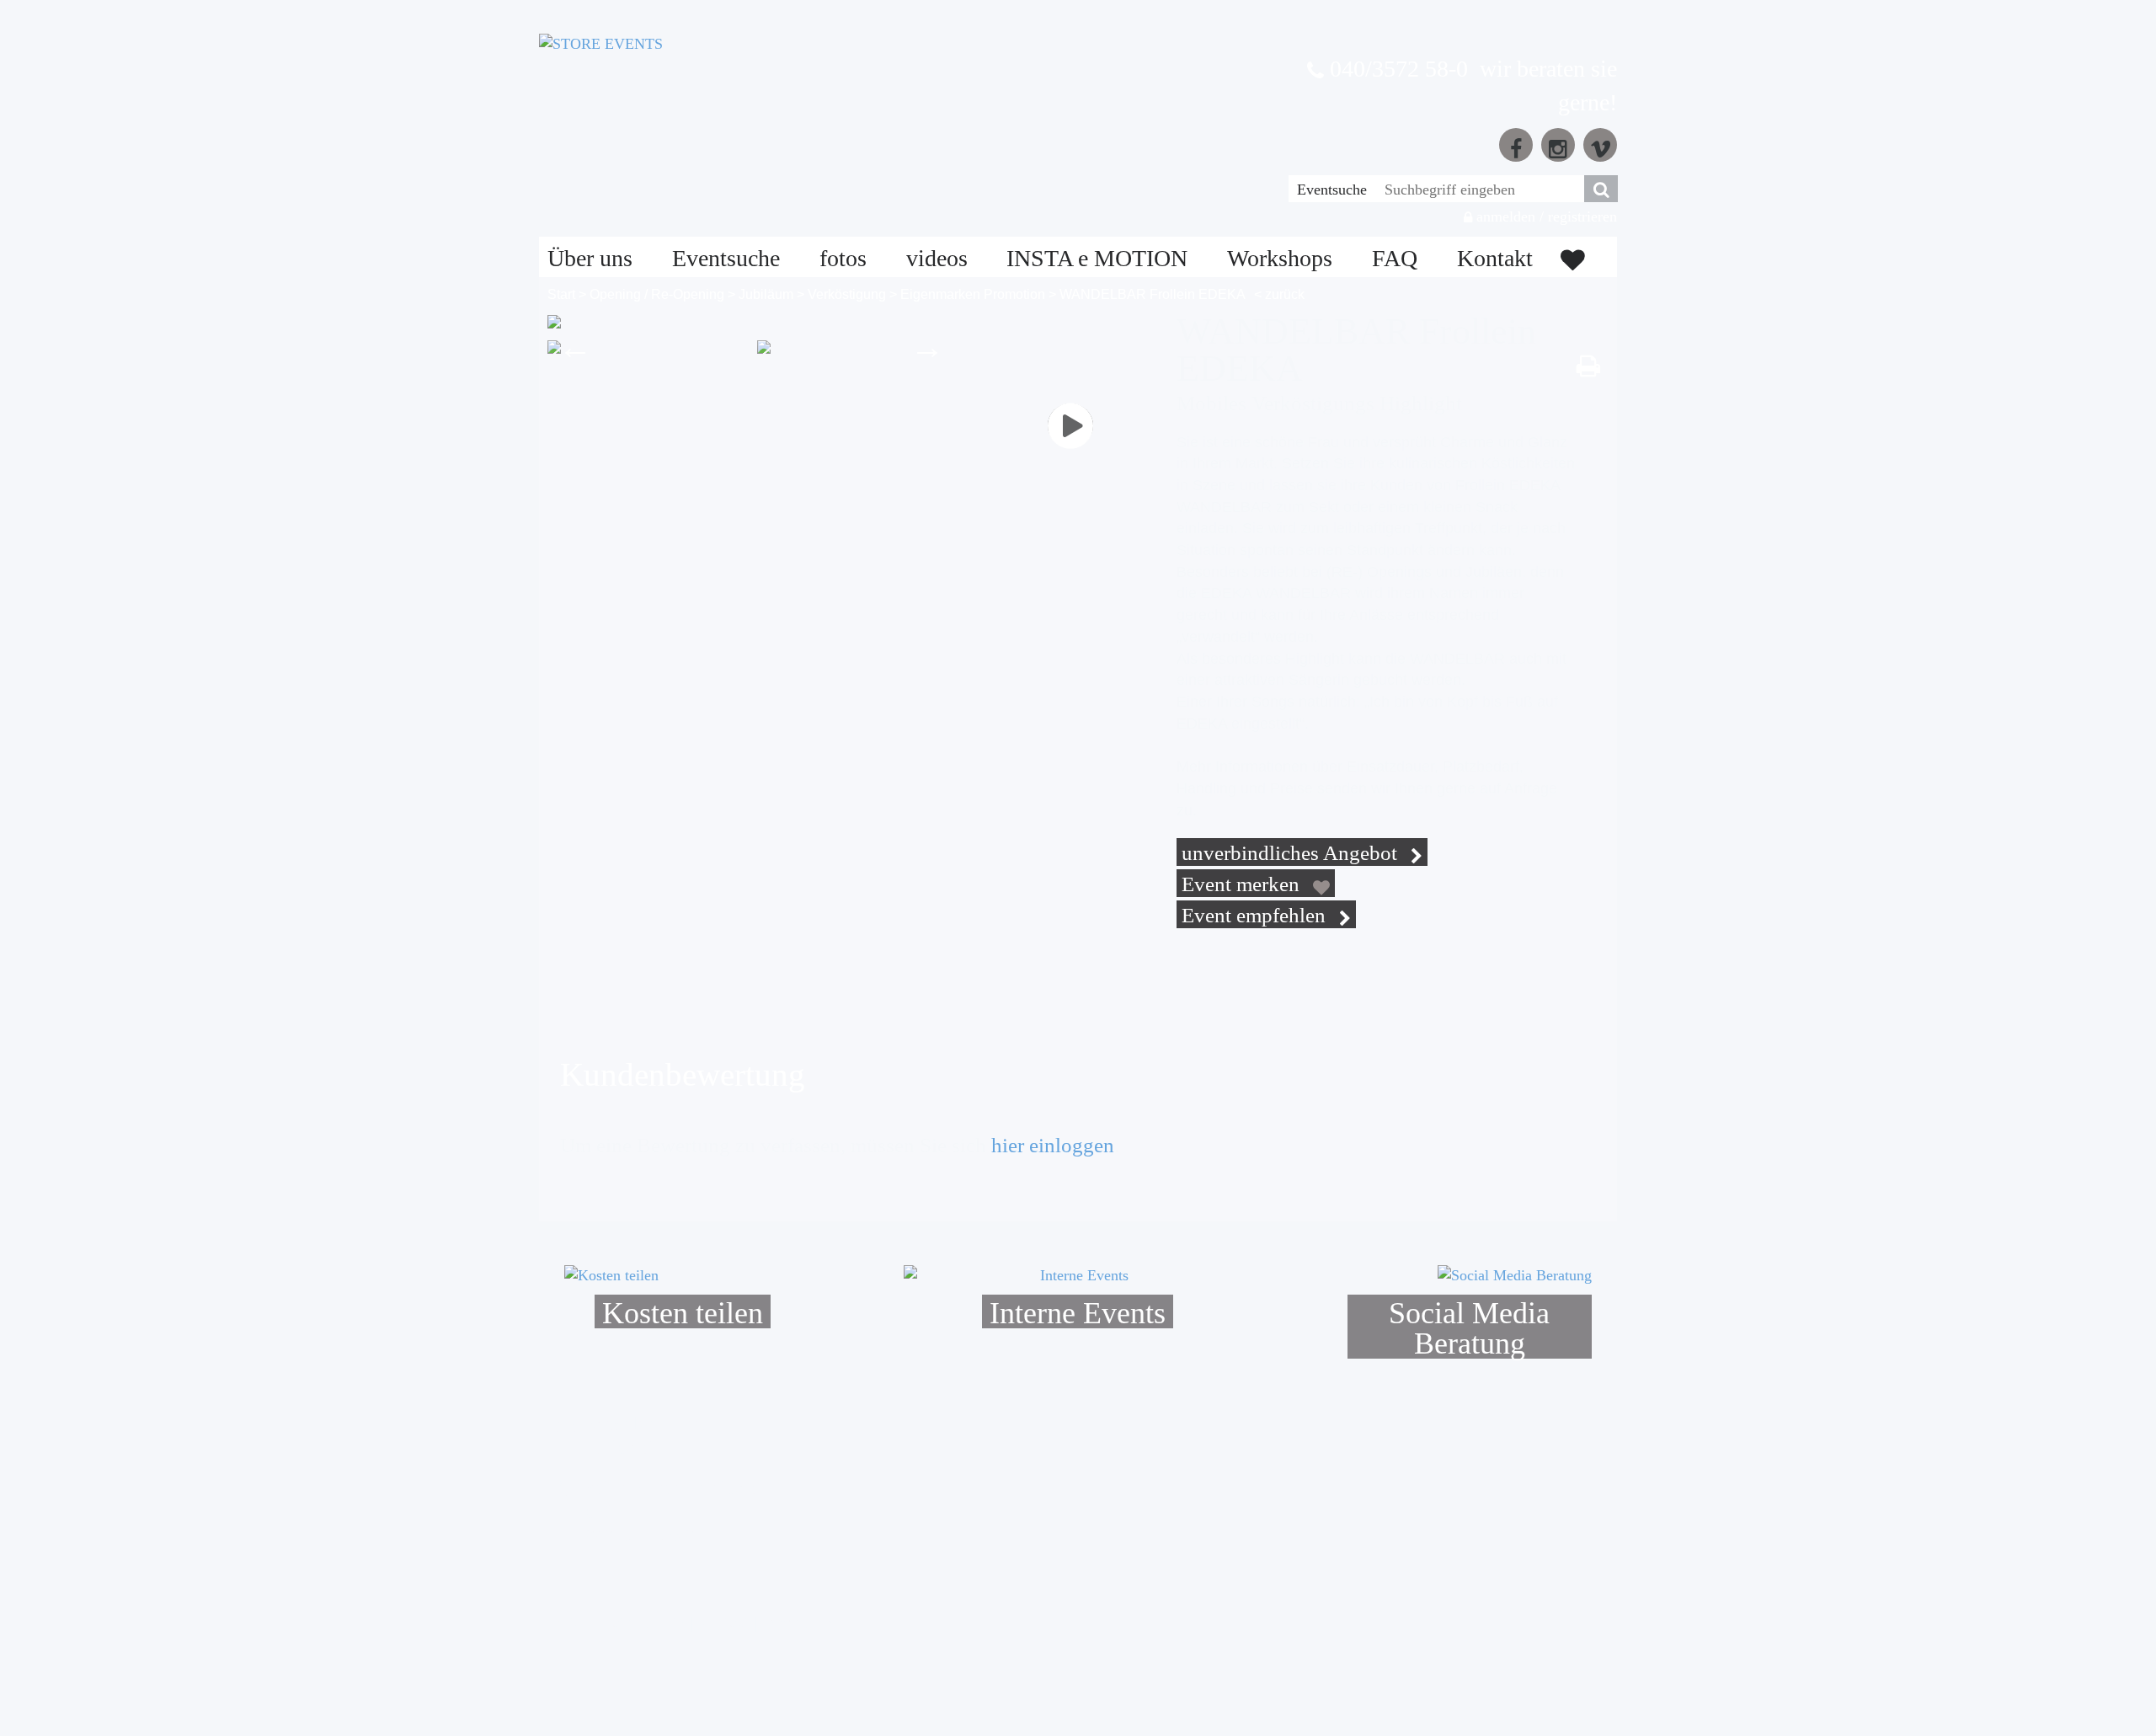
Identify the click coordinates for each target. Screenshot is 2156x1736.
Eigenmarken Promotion (973, 294)
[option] (646, 347)
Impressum (799, 1623)
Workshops (1280, 258)
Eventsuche (1332, 190)
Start (561, 294)
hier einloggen (1053, 1145)
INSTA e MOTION (1097, 258)
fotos (843, 258)
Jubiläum (766, 294)
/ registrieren (1578, 216)
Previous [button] (575, 347)
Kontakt (1495, 258)
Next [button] (927, 347)
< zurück (1279, 294)
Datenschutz (643, 1623)
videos (937, 258)
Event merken (1243, 884)
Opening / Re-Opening (657, 294)
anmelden (1504, 216)
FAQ (1395, 258)
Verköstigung (847, 294)
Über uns (590, 258)
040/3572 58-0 (1396, 69)
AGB (572, 1623)
